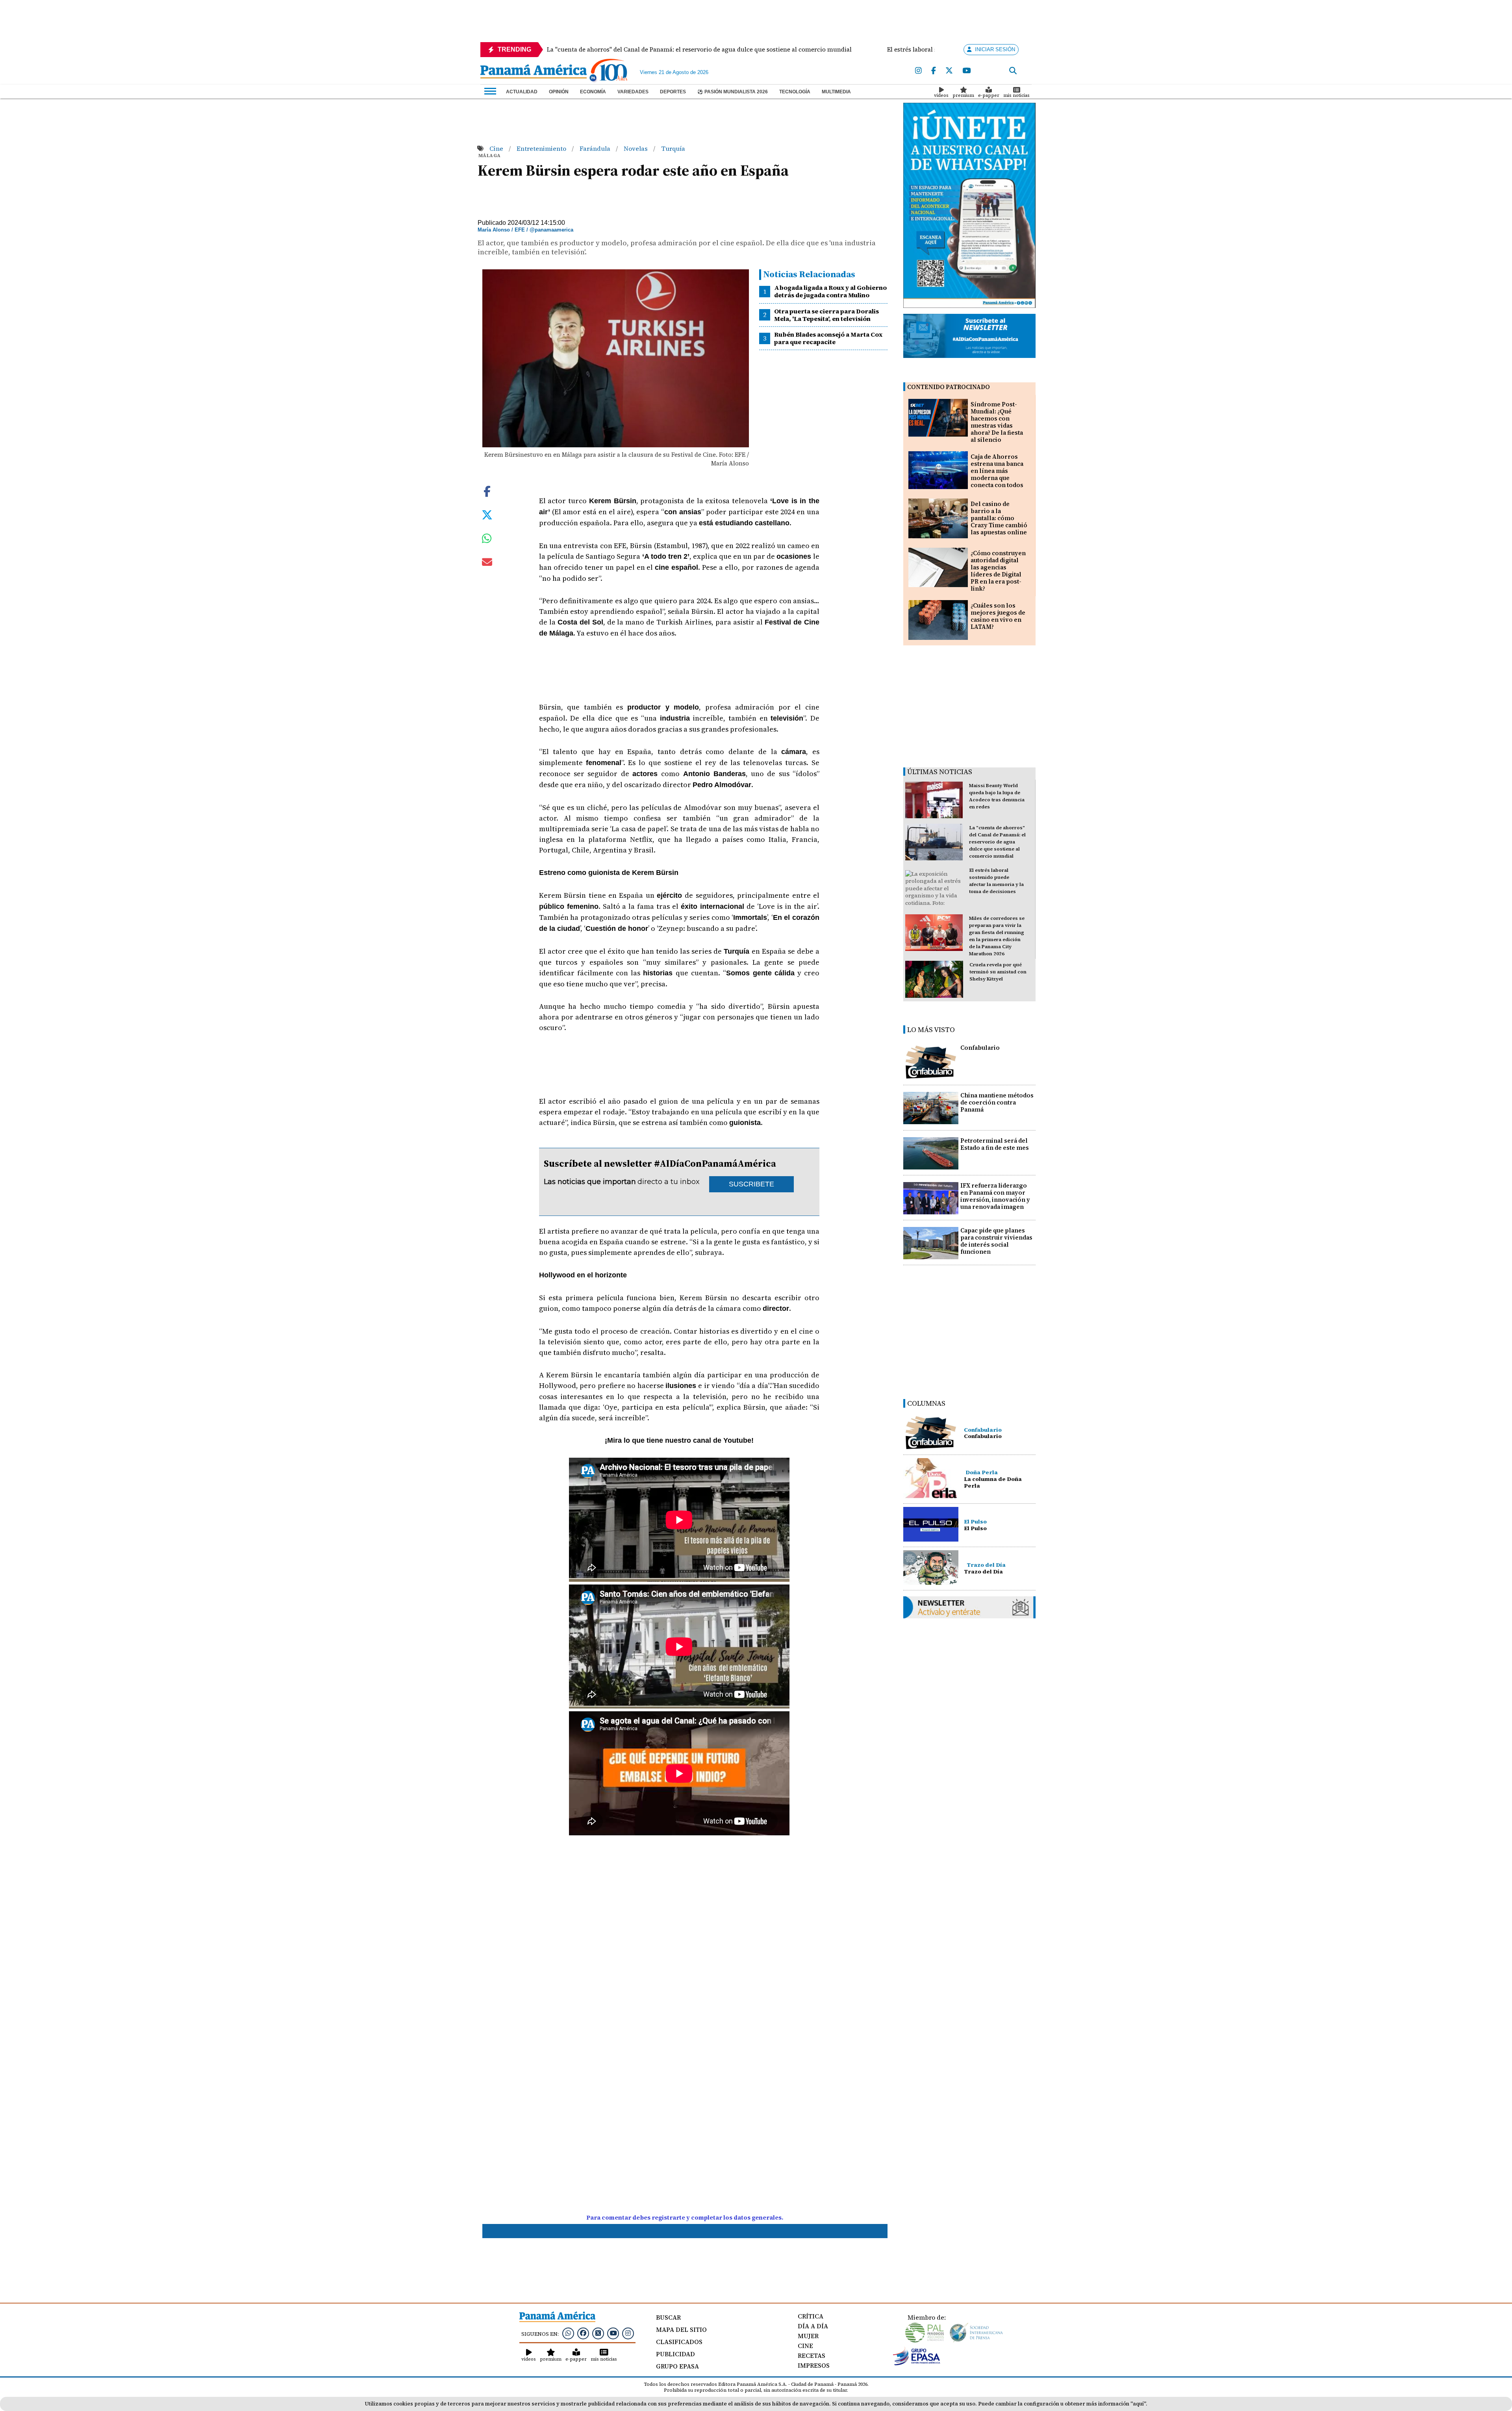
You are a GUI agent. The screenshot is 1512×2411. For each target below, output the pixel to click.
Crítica (811, 2316)
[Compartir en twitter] (487, 514)
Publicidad (675, 2354)
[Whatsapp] (568, 2333)
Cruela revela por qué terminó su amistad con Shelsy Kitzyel (998, 972)
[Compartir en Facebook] (487, 490)
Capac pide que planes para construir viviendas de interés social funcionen (996, 1241)
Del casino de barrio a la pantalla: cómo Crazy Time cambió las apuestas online (999, 518)
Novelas (636, 148)
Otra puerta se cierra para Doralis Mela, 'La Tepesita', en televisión (826, 315)
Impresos (814, 2365)
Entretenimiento (542, 148)
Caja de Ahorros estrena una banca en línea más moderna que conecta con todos (997, 471)
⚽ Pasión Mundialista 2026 (733, 92)
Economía (593, 92)
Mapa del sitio (681, 2329)
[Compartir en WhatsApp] (487, 540)
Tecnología (795, 92)
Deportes (673, 92)
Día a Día (813, 2326)
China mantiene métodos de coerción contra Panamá (997, 1102)
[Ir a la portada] (534, 72)
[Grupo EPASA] (917, 2363)
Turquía (673, 148)
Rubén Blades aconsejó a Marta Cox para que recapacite (828, 338)
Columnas (926, 1403)
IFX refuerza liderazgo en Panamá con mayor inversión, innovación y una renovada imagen (995, 1196)
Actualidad (522, 92)
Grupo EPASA (677, 2366)
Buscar (668, 2317)
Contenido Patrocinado (949, 387)
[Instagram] (918, 71)
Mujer (808, 2336)
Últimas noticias (940, 772)
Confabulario (980, 1048)
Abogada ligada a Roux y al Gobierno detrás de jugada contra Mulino (830, 291)
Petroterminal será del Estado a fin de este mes (995, 1144)
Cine (497, 148)
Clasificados (679, 2342)
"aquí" (1138, 2404)
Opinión (559, 92)
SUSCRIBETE (751, 1184)
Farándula (596, 148)
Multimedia (836, 92)
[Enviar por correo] (487, 563)
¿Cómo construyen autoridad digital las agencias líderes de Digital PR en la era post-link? (998, 571)
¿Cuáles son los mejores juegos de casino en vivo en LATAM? (998, 616)
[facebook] (934, 71)
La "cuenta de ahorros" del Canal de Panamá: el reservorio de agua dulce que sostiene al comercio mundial (997, 842)
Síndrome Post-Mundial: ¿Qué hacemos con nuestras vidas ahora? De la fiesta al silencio (997, 422)
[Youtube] (966, 71)
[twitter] (949, 71)
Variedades (633, 92)
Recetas (812, 2355)
